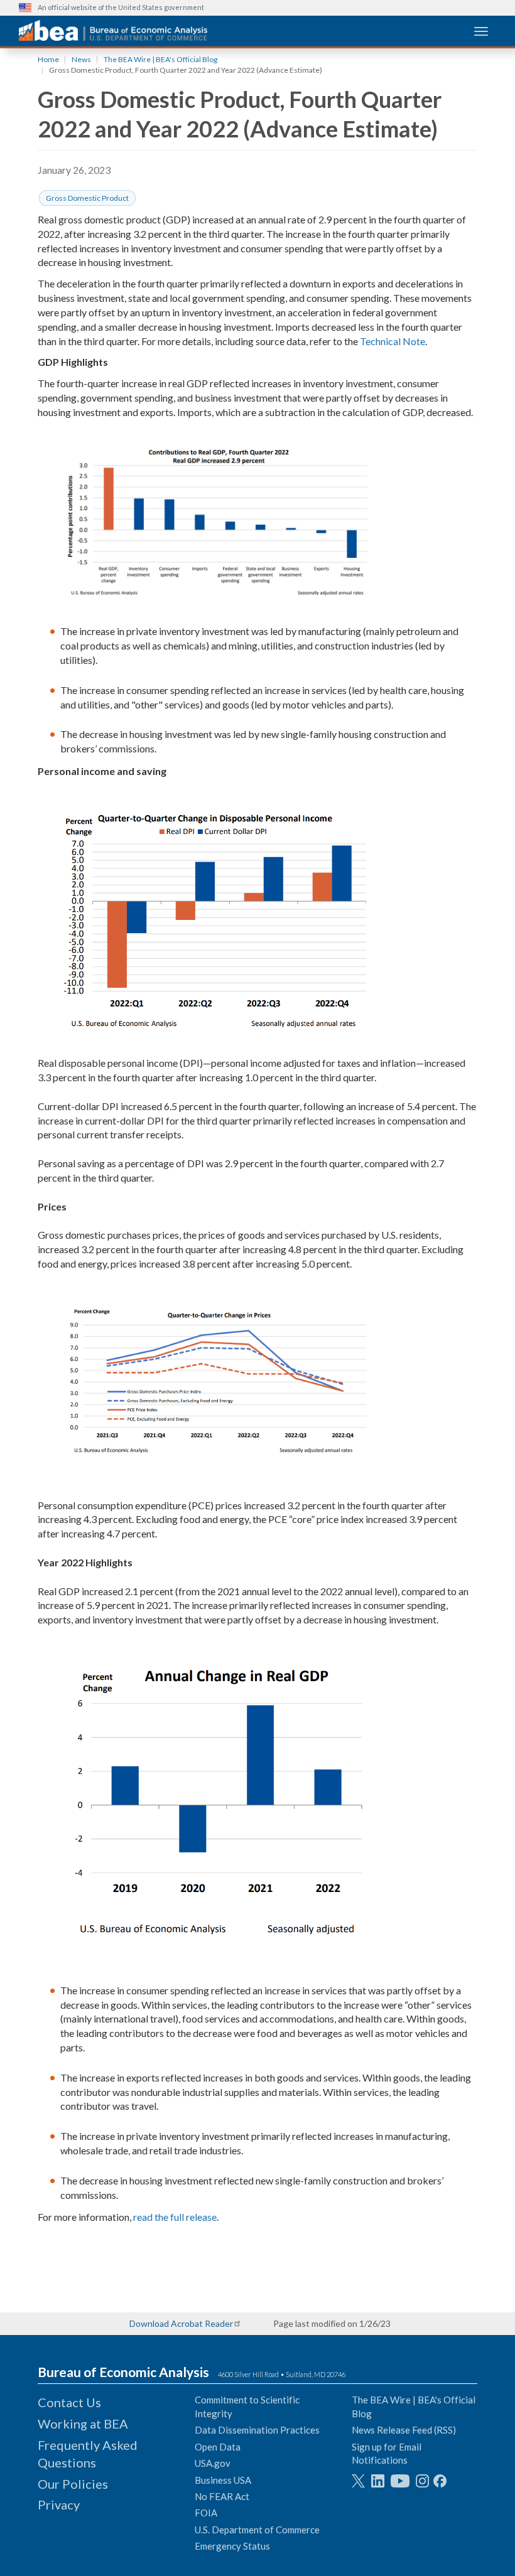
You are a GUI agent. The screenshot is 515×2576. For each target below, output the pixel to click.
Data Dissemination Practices (257, 2430)
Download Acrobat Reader (181, 2323)
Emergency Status (232, 2546)
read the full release (175, 2217)
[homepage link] (113, 30)
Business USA (223, 2480)
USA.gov (213, 2463)
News (81, 59)
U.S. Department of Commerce (257, 2530)
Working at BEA (83, 2424)
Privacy (59, 2504)
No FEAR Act (222, 2496)
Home (48, 59)
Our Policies (73, 2484)
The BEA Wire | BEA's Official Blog (160, 59)
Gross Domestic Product (87, 198)
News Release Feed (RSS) (404, 2430)
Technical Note (393, 341)
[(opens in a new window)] (358, 2481)
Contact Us (69, 2402)
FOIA (206, 2513)
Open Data (218, 2447)
